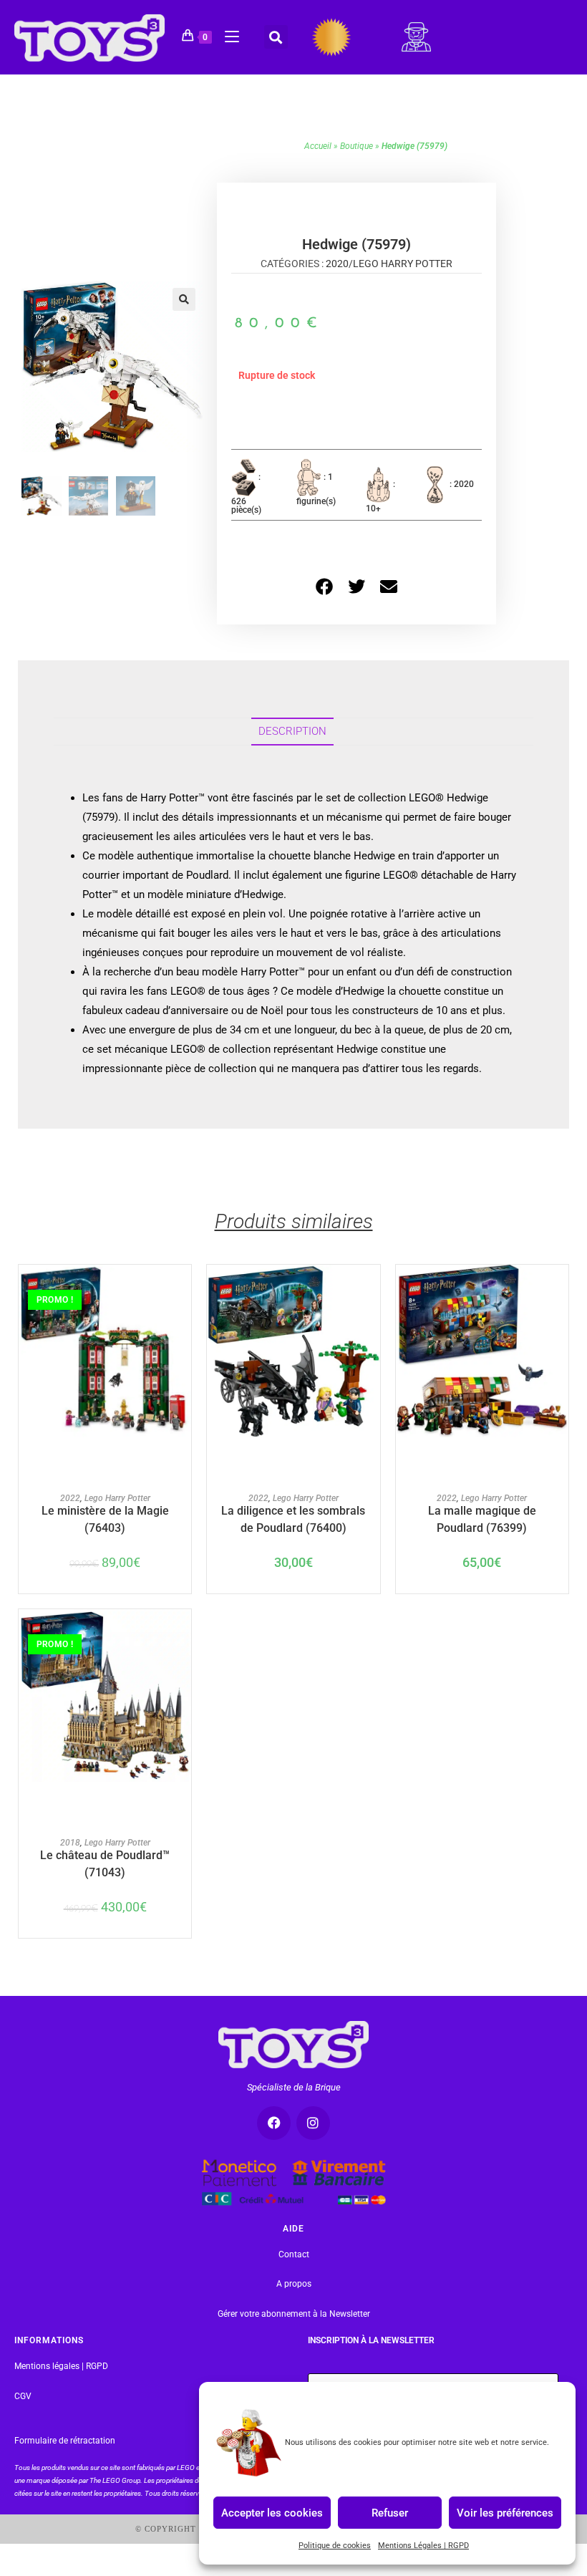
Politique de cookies (335, 2546)
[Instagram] (313, 2123)
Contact (294, 2254)
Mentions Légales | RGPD (423, 2546)
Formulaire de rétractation (65, 2441)
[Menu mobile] (227, 34)
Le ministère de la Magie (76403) (105, 1518)
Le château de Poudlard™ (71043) (105, 1863)
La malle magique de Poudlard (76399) (482, 1518)
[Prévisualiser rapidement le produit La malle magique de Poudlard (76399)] (561, 1290)
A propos (294, 2284)
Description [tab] (292, 731)
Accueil (318, 146)
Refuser (390, 2512)
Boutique (356, 146)
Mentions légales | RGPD (61, 2366)
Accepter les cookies (272, 2512)
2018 (70, 1843)
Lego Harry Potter (403, 264)
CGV (23, 2396)
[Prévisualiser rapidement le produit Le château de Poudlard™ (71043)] (184, 1634)
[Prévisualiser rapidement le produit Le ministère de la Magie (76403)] (184, 1290)
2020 (337, 264)
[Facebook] (274, 2123)
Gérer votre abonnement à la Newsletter (294, 2314)
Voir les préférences (505, 2512)
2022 (70, 1498)
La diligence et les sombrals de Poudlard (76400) (293, 1518)
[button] (276, 37)
